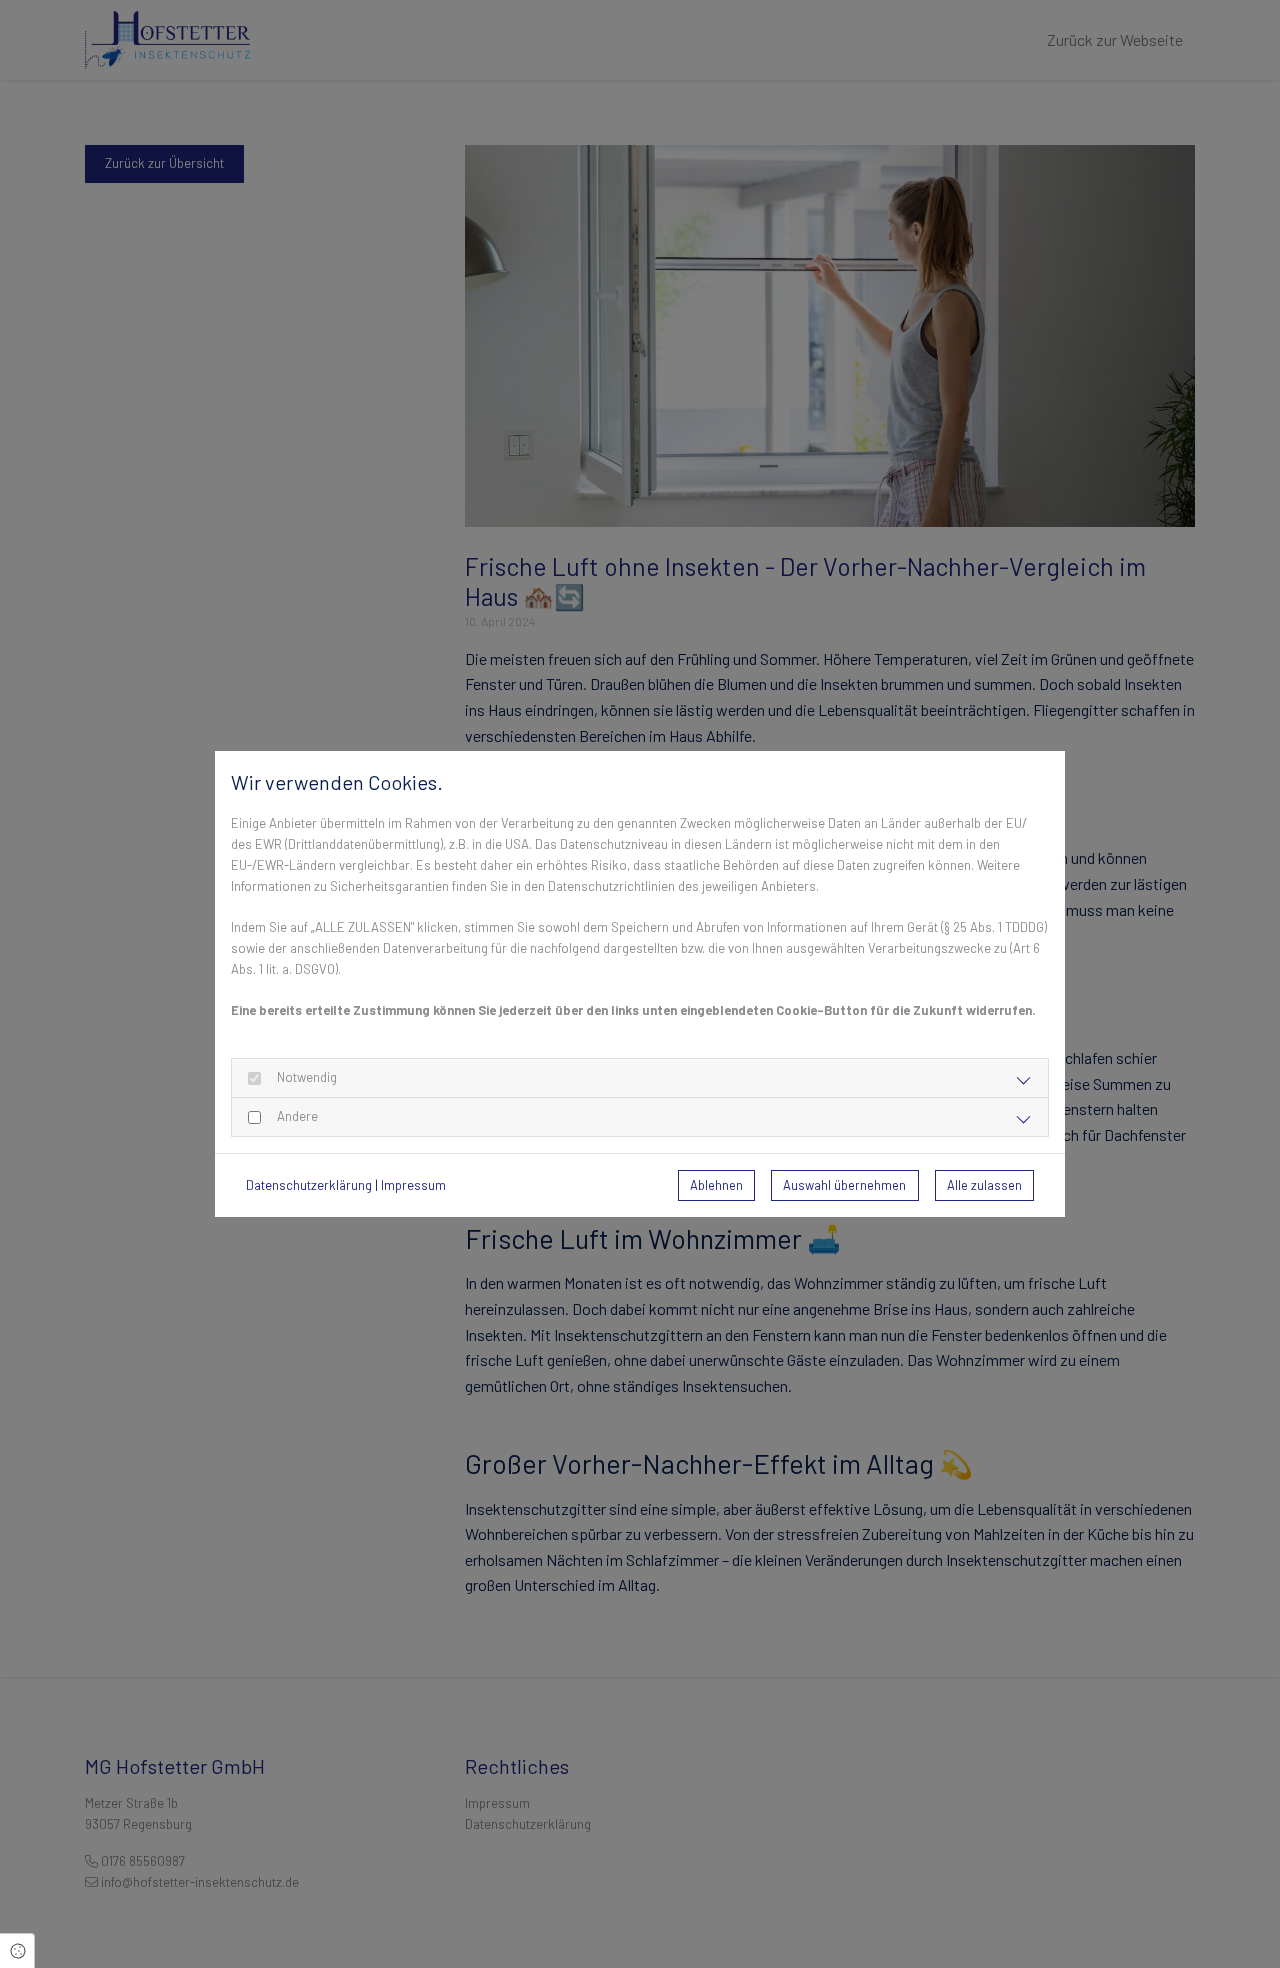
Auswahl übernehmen (844, 1185)
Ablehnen (716, 1185)
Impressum (413, 1185)
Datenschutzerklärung (309, 1185)
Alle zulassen (984, 1185)
